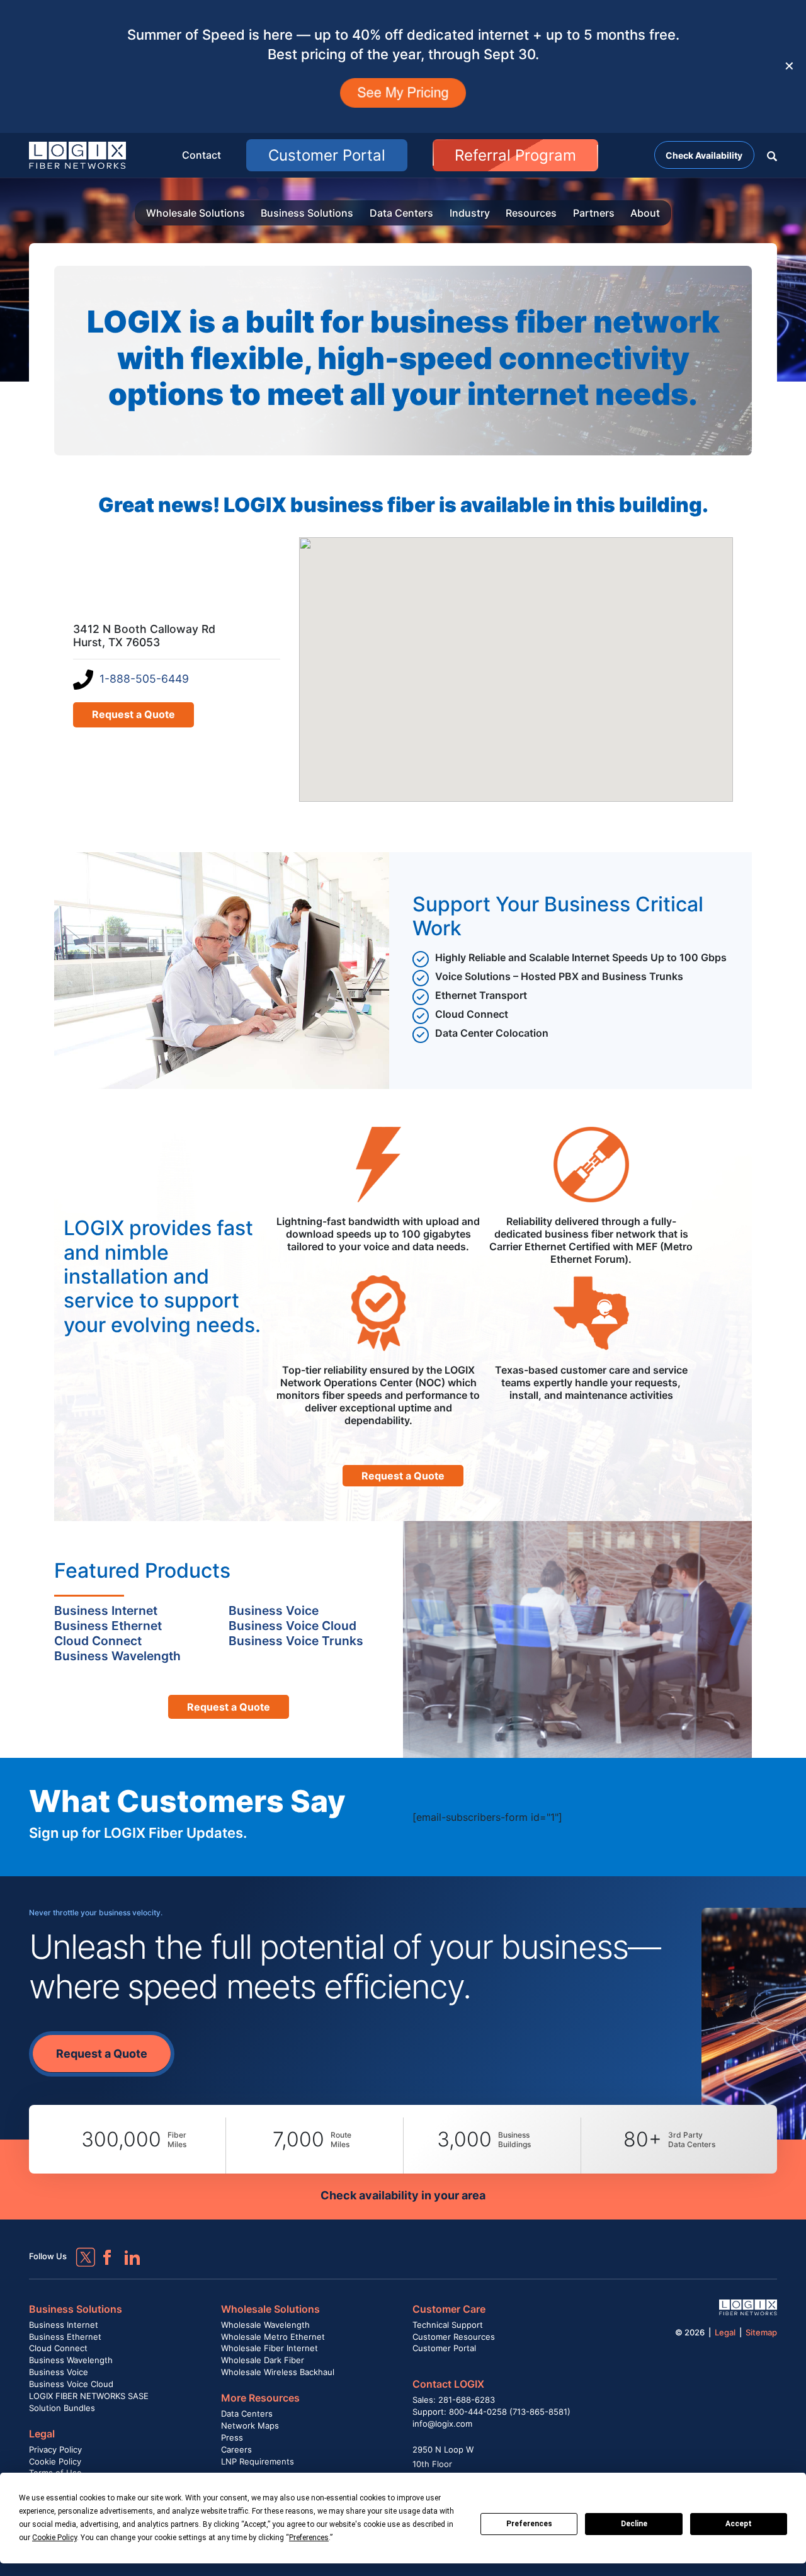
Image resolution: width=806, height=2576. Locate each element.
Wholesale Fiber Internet (270, 2348)
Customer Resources (454, 2337)
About (645, 213)
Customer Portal (327, 155)
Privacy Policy (55, 2449)
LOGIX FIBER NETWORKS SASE (89, 2396)
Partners (594, 213)
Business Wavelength (71, 2360)
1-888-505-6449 (144, 679)
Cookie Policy (55, 2461)
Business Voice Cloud (71, 2384)
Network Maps (250, 2425)
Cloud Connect (58, 2348)
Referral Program (515, 155)
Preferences (529, 2524)
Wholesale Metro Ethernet (273, 2337)
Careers (236, 2449)
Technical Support (448, 2325)
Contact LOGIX (448, 2384)
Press (232, 2437)
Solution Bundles (62, 2408)
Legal (42, 2434)
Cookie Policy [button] (54, 2538)
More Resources (260, 2398)
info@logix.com (442, 2424)
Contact (201, 155)
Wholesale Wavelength (265, 2325)
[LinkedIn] (127, 2252)
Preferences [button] (309, 2538)
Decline (634, 2524)
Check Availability (704, 155)
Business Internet (64, 2325)
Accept (739, 2524)
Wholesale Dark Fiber (263, 2360)
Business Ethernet (65, 2337)
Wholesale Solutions (196, 213)
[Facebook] (101, 2252)
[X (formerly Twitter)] (76, 2248)
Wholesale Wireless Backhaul (278, 2372)
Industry (470, 213)
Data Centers (401, 213)
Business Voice (59, 2372)
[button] (772, 155)
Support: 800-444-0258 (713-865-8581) (491, 2412)
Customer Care (449, 2309)
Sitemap (761, 2332)
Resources (531, 213)
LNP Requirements (258, 2461)
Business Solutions (307, 213)
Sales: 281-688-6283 (454, 2400)
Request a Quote (133, 714)
